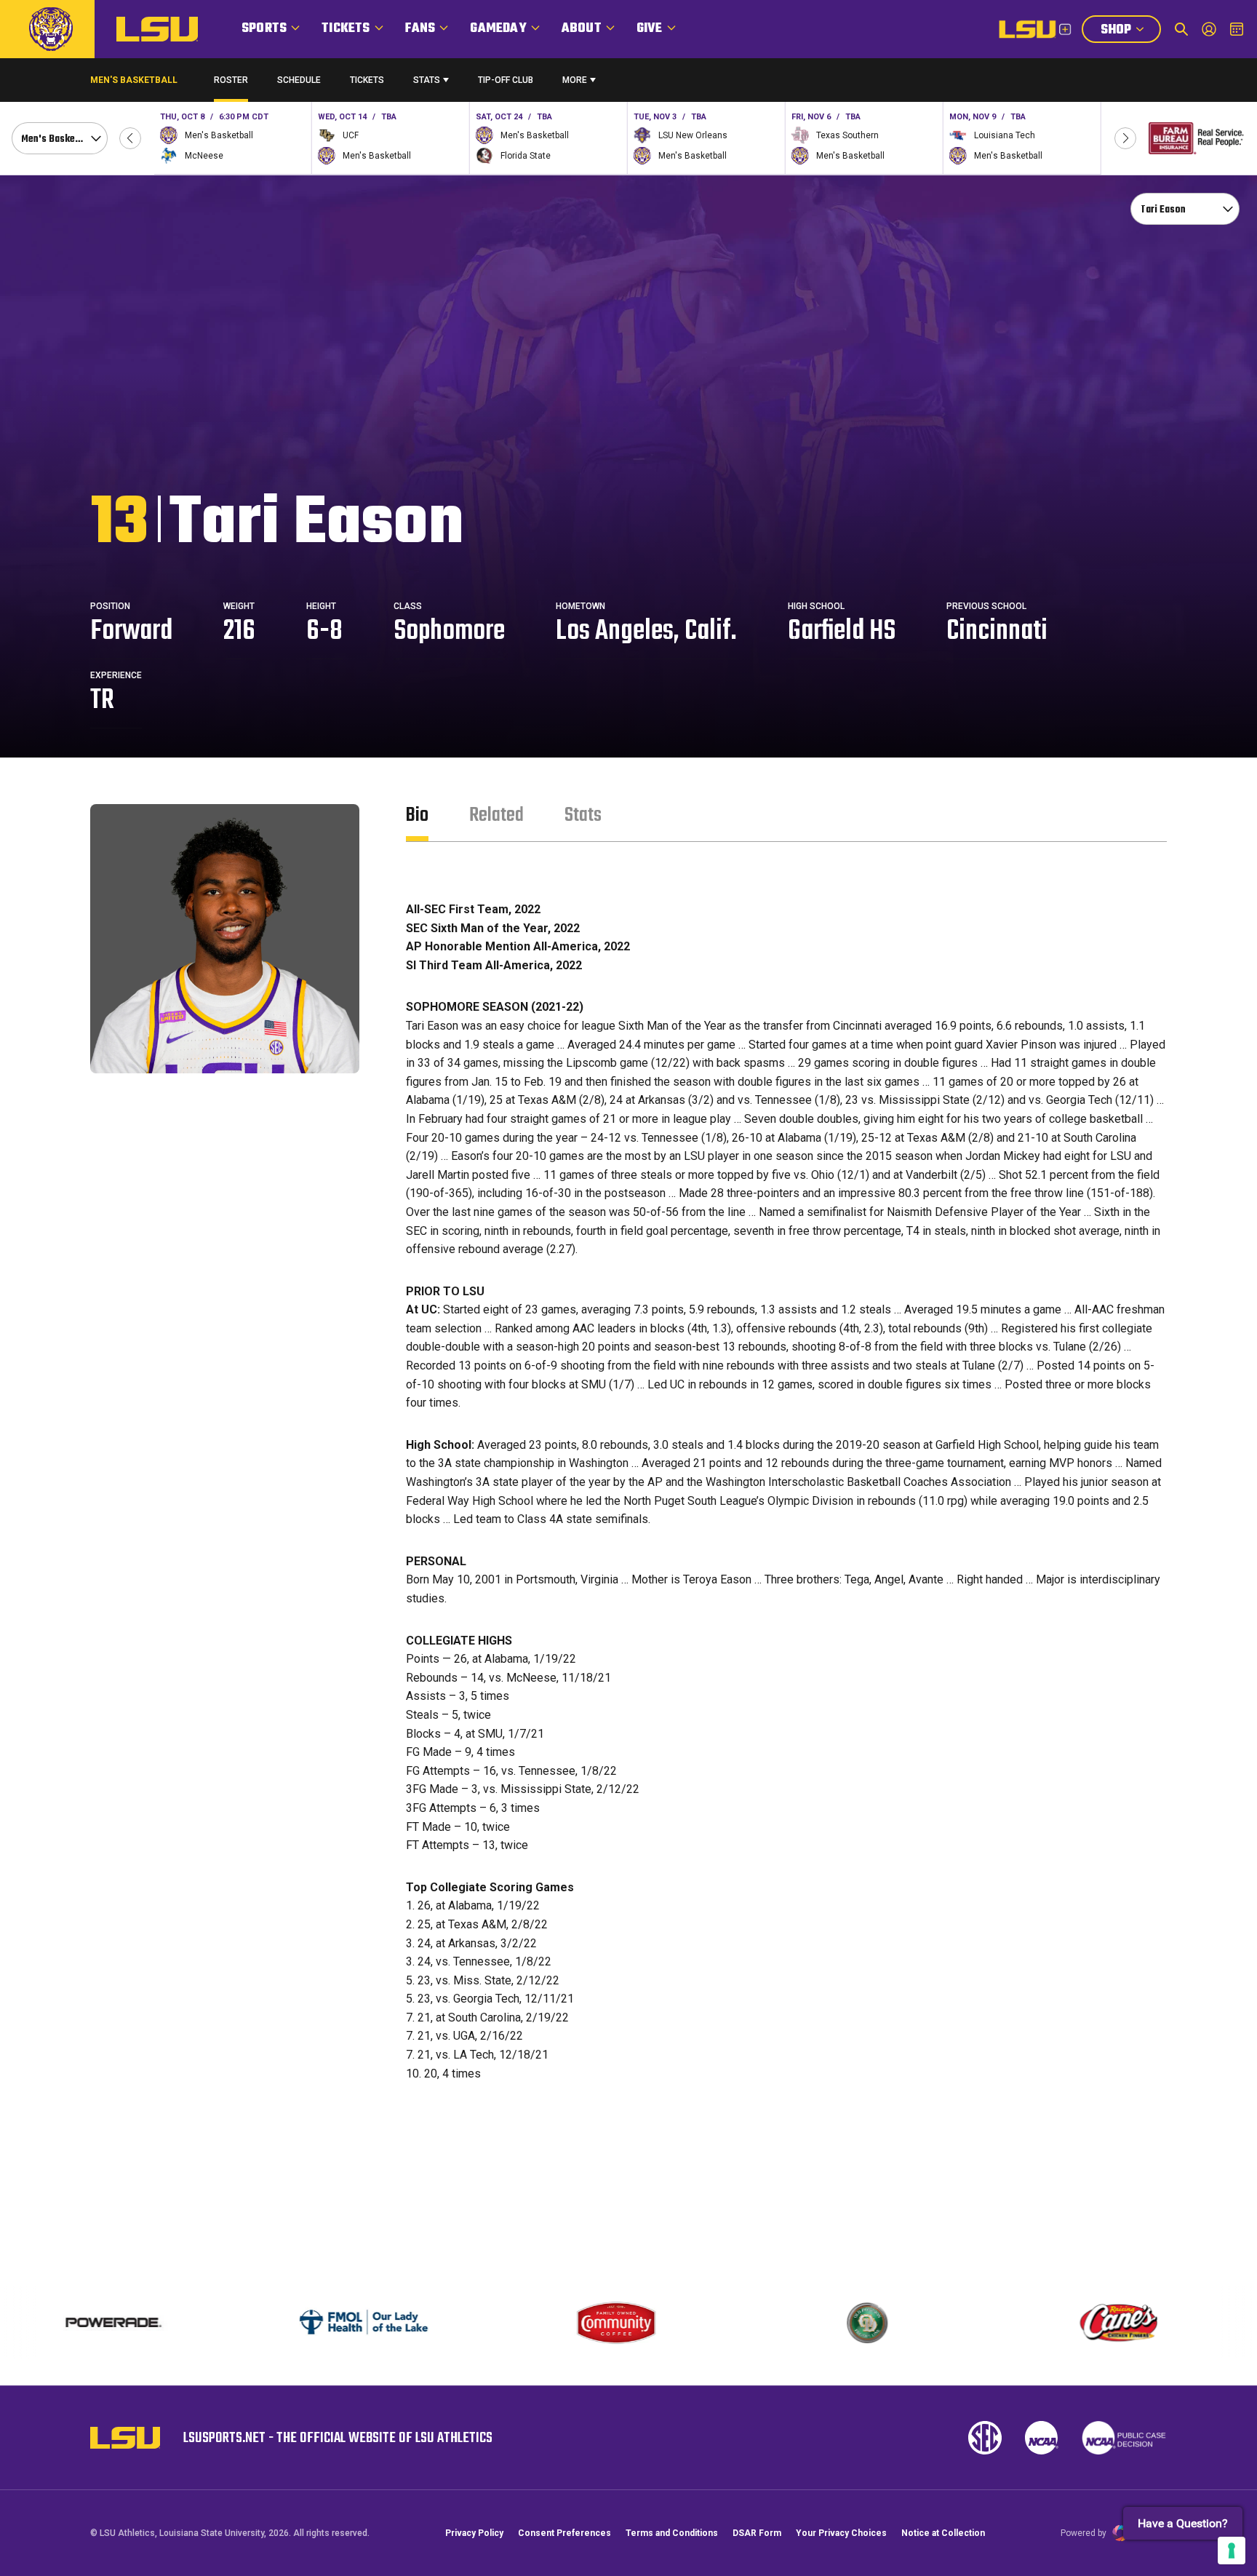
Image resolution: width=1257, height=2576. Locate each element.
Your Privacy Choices (841, 2533)
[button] (130, 138)
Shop (1130, 31)
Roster (231, 80)
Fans (420, 29)
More (575, 80)
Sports (264, 29)
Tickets (346, 29)
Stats (427, 80)
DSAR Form (757, 2533)
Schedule (299, 80)
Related (496, 815)
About (582, 29)
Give (650, 29)
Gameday (498, 29)
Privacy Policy (474, 2533)
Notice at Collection (943, 2533)
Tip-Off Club (506, 80)
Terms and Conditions (672, 2533)
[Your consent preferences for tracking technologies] (1232, 2551)
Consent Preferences (564, 2533)
